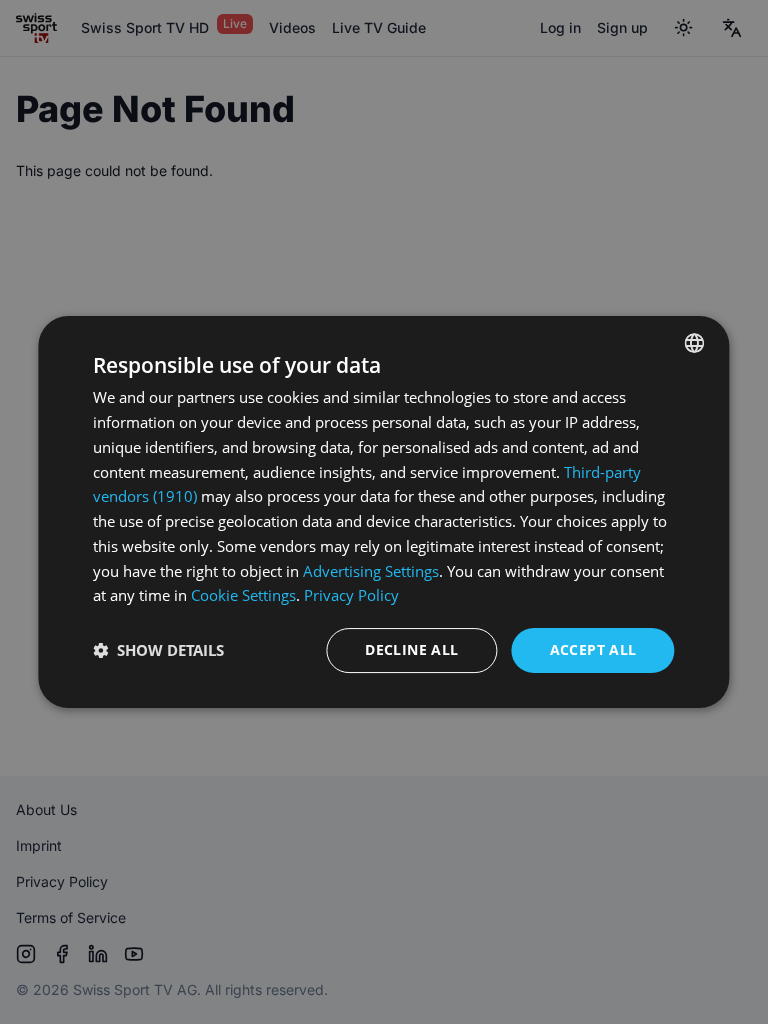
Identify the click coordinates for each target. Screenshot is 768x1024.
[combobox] (695, 343)
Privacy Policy (351, 595)
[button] (158, 651)
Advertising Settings (371, 571)
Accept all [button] (593, 649)
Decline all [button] (411, 649)
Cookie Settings (243, 595)
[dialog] (383, 512)
